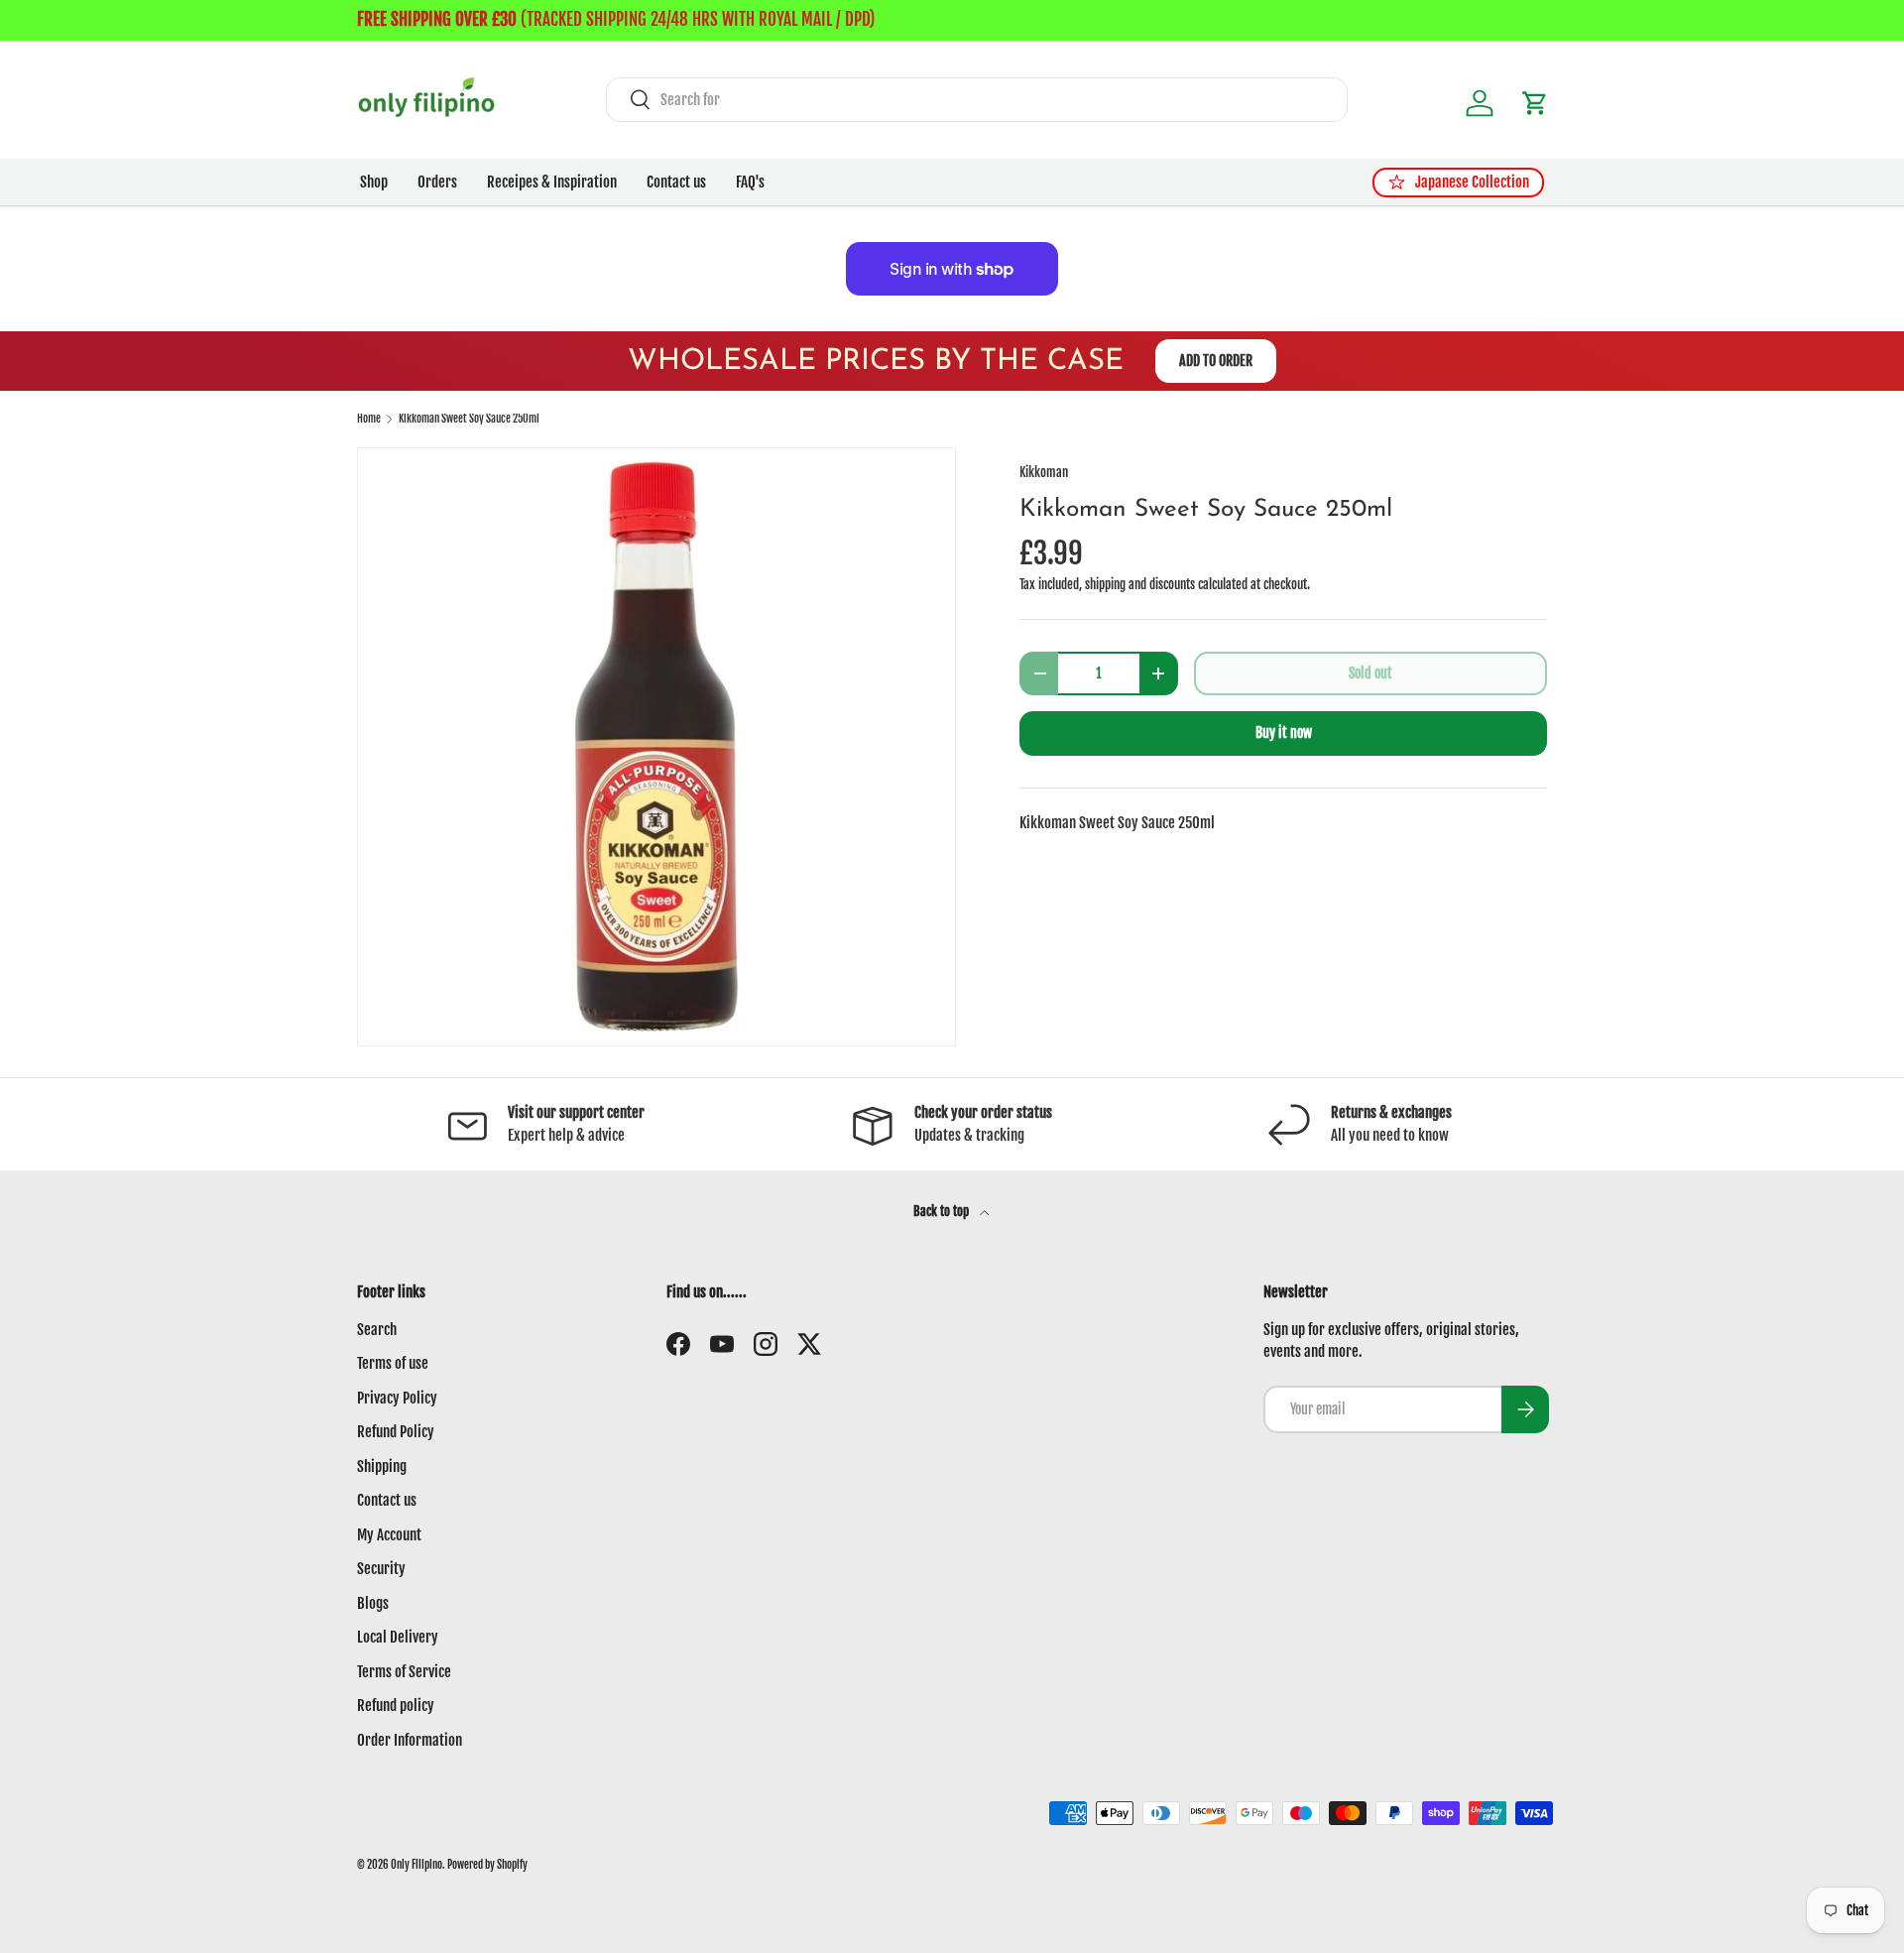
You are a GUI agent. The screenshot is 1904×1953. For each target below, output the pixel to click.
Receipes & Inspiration (552, 182)
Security (381, 1569)
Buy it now (1284, 732)
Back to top (943, 1211)
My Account (389, 1535)
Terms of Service (404, 1672)
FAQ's (750, 182)
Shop (374, 182)
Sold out (1370, 673)
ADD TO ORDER (1216, 361)
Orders (437, 182)
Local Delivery (398, 1637)
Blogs (373, 1603)
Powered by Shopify (487, 1865)
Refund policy (396, 1706)
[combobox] (977, 100)
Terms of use (393, 1363)
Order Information (410, 1740)
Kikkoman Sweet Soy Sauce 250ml (469, 419)
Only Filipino (416, 1865)
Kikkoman (1044, 472)
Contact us (676, 182)
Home (369, 419)
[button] (1535, 103)
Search (377, 1330)
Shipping (382, 1466)
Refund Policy (396, 1432)
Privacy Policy (397, 1398)
